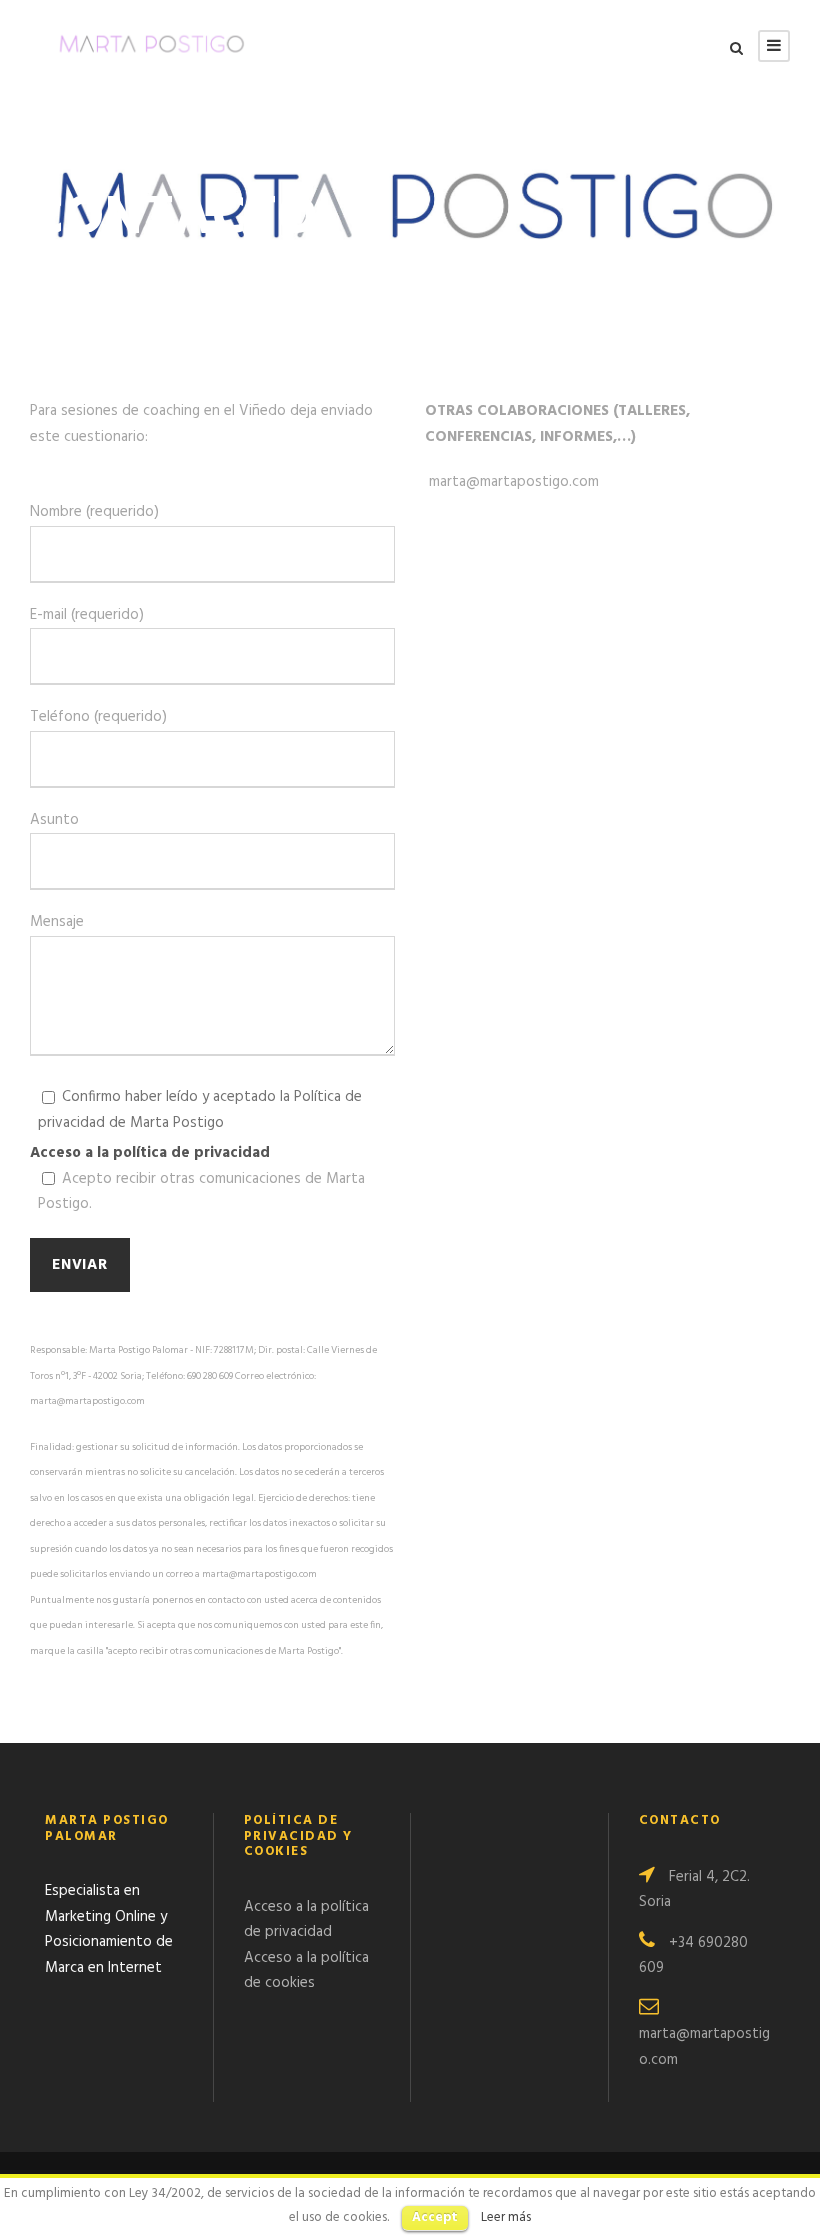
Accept (435, 2217)
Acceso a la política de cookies (306, 1971)
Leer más (506, 2217)
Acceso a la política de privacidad (150, 1153)
